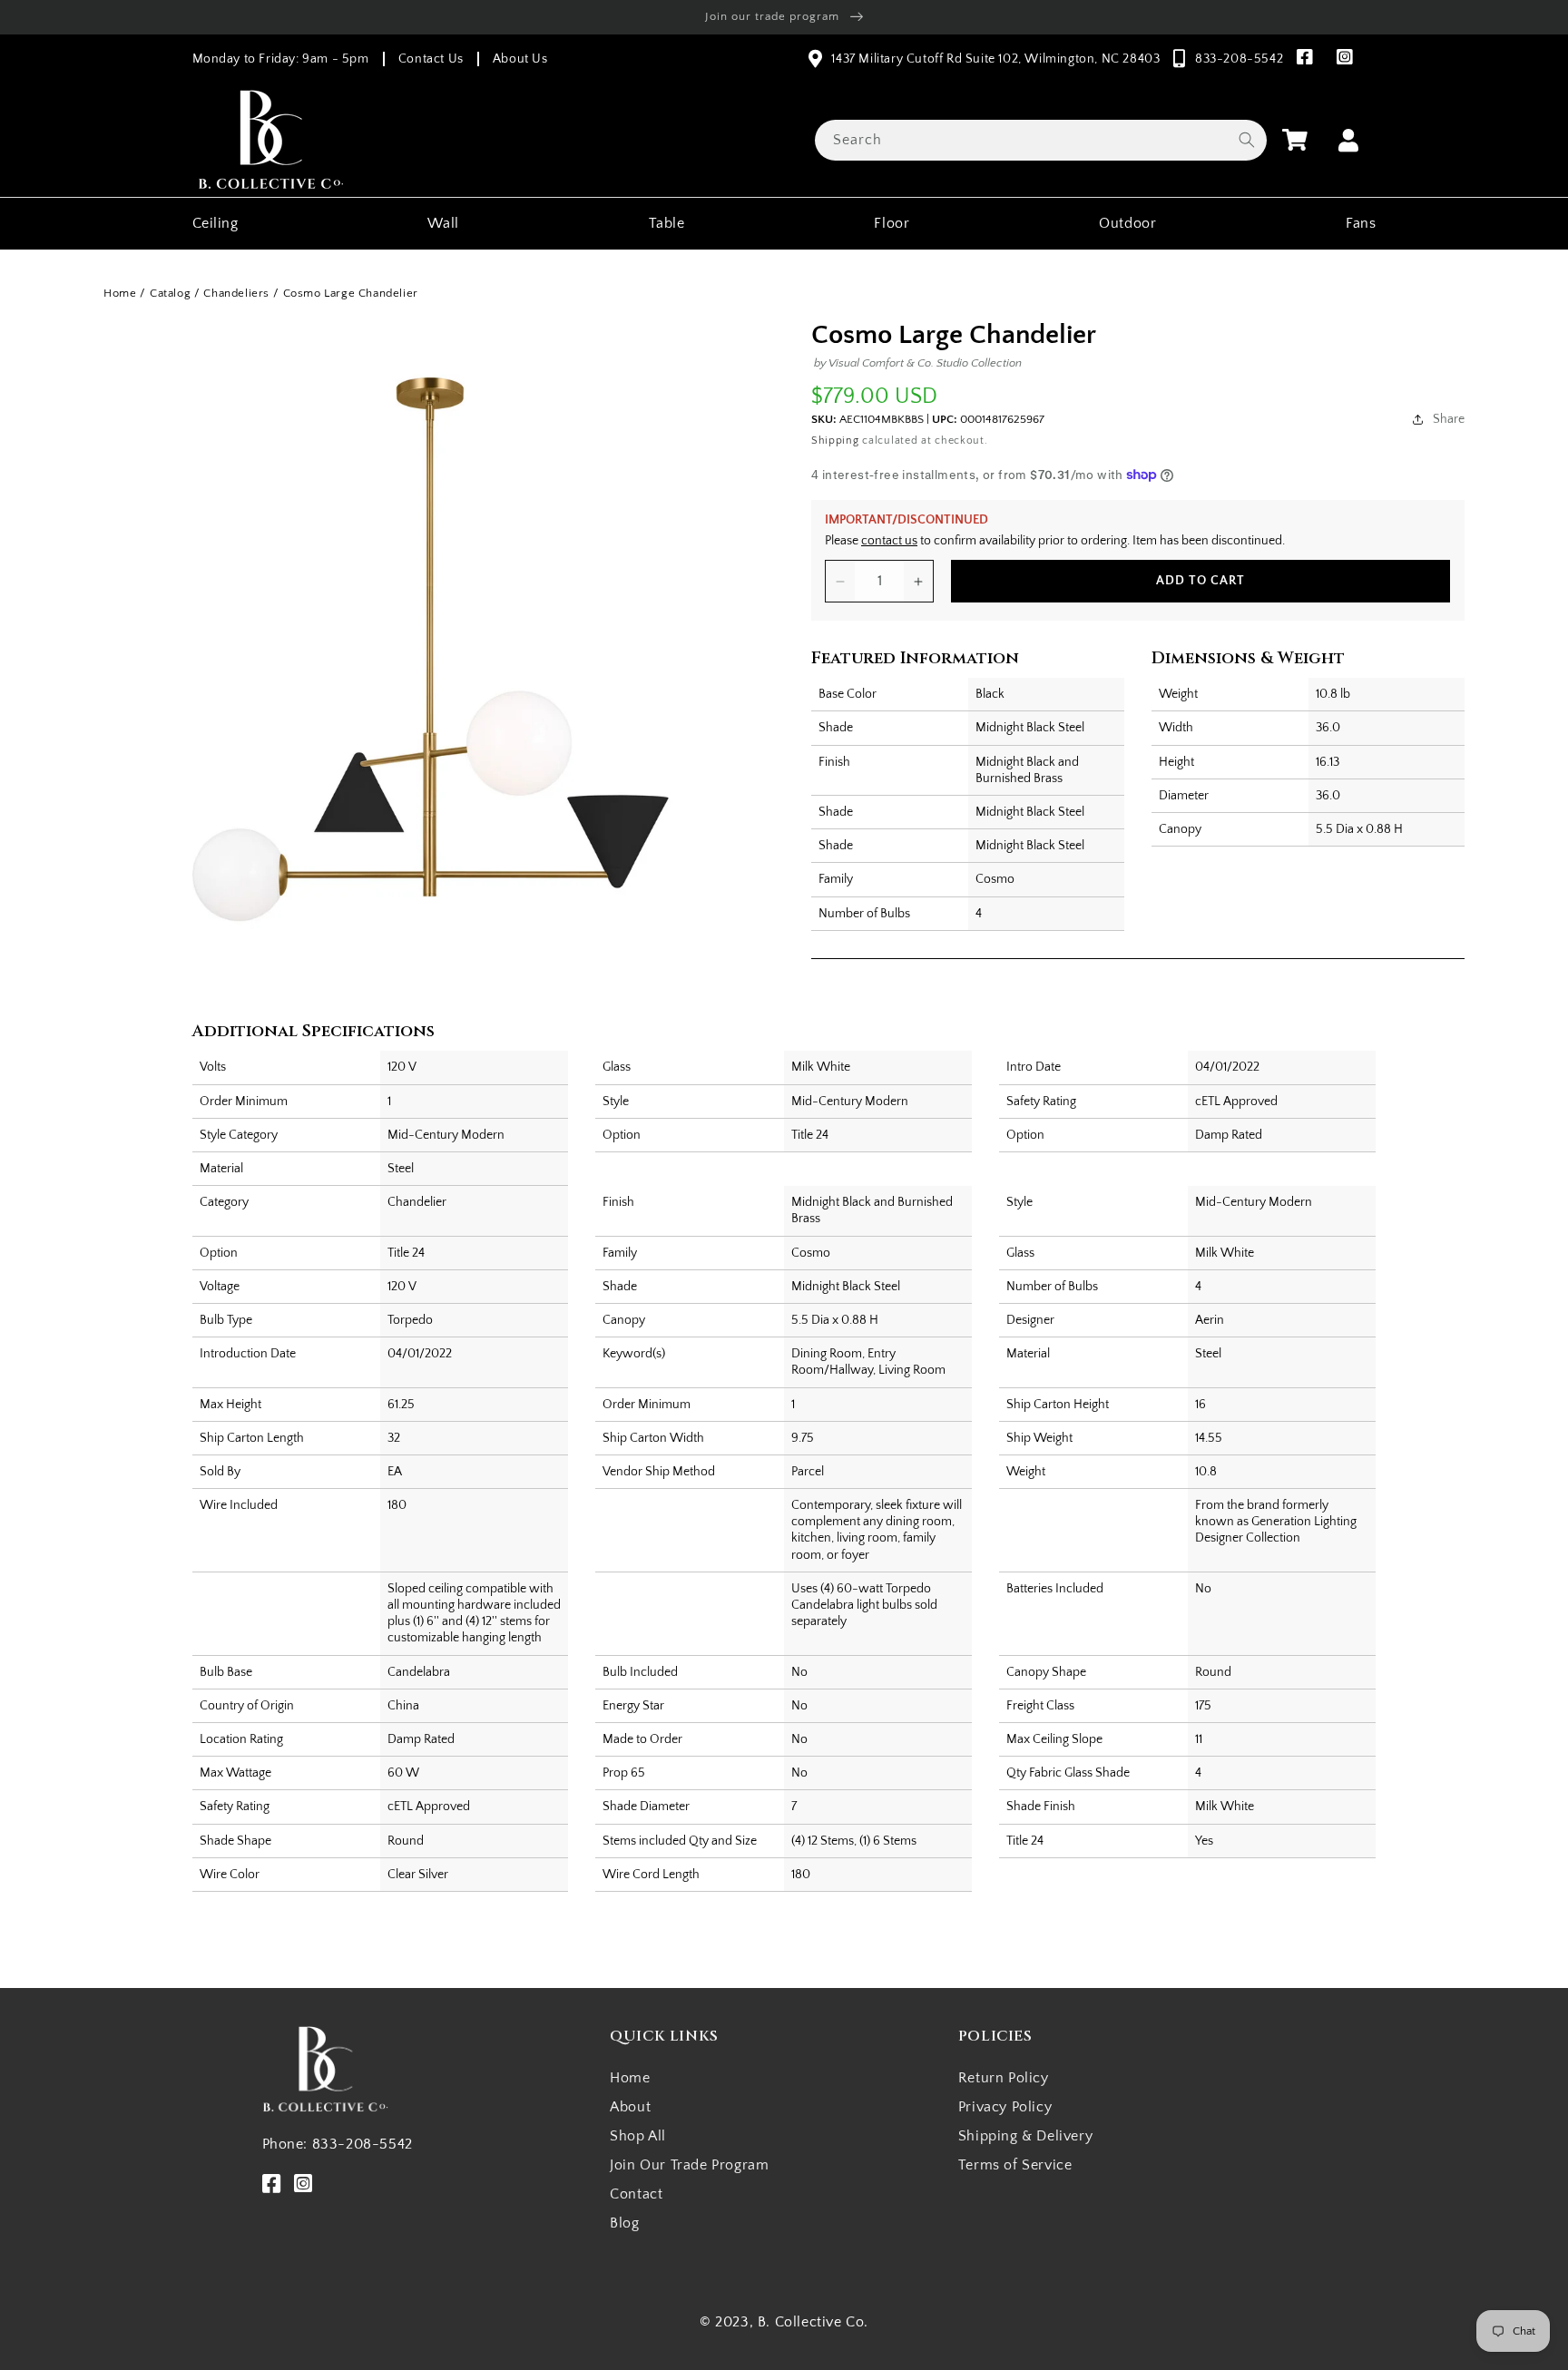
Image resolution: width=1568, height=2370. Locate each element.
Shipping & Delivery (1025, 2136)
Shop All (638, 2136)
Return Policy (1004, 2078)
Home (120, 293)
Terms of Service (1015, 2165)
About (630, 2107)
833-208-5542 (1239, 59)
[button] (1295, 140)
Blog (624, 2223)
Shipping (835, 441)
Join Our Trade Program (689, 2165)
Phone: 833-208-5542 (338, 2144)
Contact (636, 2194)
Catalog (170, 293)
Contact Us (431, 59)
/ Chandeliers (232, 293)
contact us (889, 541)
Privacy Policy (1005, 2107)
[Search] (1247, 140)
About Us (520, 59)
